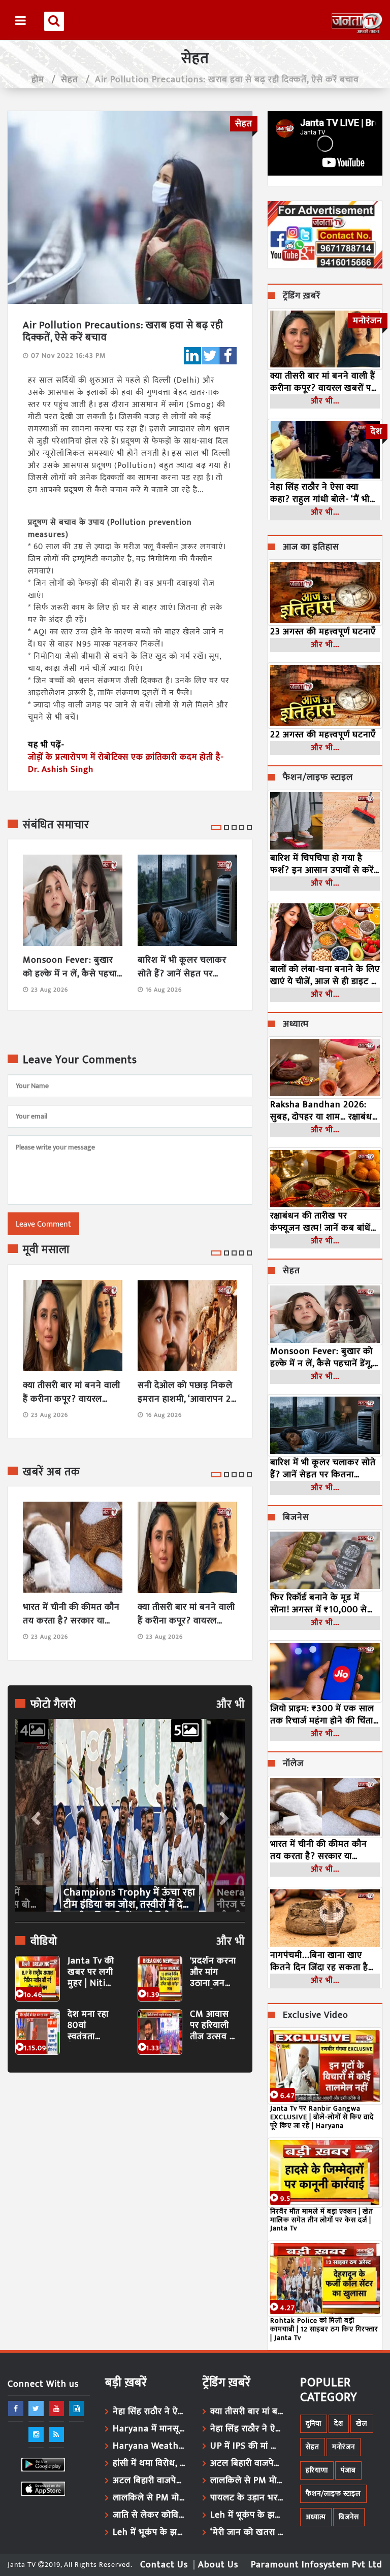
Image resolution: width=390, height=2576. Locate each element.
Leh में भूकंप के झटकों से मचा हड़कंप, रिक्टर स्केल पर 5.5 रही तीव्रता (150, 2532)
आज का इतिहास (311, 548)
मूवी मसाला (46, 1250)
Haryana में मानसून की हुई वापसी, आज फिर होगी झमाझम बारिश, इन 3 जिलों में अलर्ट (150, 2429)
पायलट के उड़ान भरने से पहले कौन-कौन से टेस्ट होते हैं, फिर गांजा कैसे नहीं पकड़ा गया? (248, 2498)
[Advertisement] (130, 2174)
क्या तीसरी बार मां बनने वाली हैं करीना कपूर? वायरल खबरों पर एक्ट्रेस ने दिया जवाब (72, 1393)
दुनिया (314, 2424)
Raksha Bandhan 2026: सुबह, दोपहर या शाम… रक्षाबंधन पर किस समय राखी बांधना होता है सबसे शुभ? (324, 1111)
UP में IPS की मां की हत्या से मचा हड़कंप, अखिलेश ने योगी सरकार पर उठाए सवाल (248, 2446)
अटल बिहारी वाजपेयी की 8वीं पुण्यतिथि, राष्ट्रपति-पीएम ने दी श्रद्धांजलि (150, 2481)
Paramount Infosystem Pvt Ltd (317, 2565)
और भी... (325, 401)
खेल (362, 2424)
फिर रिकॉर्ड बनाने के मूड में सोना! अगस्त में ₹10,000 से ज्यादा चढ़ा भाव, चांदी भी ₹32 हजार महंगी (320, 1604)
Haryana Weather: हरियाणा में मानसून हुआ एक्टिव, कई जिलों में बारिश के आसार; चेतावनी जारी (150, 2446)
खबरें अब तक (52, 1472)
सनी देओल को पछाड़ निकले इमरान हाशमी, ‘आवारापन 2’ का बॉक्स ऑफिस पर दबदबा (186, 1393)
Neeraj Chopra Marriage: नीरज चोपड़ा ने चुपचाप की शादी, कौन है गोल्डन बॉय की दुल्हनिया (124, 1899)
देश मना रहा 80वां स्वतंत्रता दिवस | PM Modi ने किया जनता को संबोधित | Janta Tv (90, 2026)
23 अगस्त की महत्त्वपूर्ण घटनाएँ (323, 632)
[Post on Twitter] (210, 356)
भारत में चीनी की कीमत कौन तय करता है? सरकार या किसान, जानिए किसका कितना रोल (71, 1614)
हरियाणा (317, 2470)
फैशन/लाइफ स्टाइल (318, 778)
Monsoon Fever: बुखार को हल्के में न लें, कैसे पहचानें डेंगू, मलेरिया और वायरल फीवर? (73, 967)
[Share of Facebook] (228, 356)
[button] (35, 1815)
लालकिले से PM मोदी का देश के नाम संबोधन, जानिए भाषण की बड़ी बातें (150, 2498)
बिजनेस (296, 1518)
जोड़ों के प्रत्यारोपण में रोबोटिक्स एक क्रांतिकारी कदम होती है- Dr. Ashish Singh (126, 763)
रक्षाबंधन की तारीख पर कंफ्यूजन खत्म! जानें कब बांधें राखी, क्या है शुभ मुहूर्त (320, 1222)
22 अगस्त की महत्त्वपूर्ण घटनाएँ (323, 735)
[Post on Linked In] (192, 356)
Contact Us (164, 2565)
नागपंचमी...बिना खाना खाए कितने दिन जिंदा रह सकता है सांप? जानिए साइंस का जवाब (320, 1961)
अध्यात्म (296, 1025)
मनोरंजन (344, 2447)
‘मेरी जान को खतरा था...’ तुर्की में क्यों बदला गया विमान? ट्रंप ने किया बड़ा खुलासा (248, 2532)
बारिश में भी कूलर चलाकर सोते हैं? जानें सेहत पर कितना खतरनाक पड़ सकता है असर (185, 967)
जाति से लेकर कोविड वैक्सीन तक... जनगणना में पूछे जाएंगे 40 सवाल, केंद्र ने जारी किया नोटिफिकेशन (150, 2515)
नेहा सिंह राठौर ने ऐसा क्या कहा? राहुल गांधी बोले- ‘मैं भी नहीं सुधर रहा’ (320, 493)
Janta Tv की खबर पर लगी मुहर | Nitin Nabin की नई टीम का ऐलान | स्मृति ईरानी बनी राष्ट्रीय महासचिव (91, 1972)
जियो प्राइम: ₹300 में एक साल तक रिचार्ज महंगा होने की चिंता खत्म (322, 1715)
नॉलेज (293, 1764)
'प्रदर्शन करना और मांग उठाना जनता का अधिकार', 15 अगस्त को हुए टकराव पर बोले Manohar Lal (213, 1972)
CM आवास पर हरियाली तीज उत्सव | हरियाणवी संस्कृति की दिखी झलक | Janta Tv (213, 2026)
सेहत (70, 80)
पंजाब (348, 2470)
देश (339, 2424)
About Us (218, 2565)
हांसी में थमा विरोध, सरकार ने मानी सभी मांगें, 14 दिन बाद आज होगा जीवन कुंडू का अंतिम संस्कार (150, 2463)
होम (38, 80)
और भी (231, 1705)
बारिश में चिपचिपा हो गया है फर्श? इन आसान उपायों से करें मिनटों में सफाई (322, 864)
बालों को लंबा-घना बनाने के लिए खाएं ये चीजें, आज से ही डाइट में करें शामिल (325, 975)
